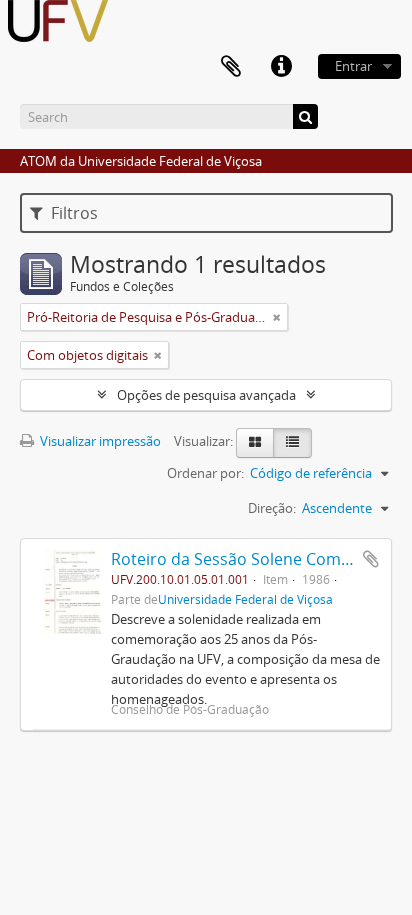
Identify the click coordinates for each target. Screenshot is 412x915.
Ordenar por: (205, 473)
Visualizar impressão (99, 441)
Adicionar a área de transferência (371, 559)
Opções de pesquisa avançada (206, 395)
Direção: (272, 508)
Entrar (353, 66)
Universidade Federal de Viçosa (245, 599)
